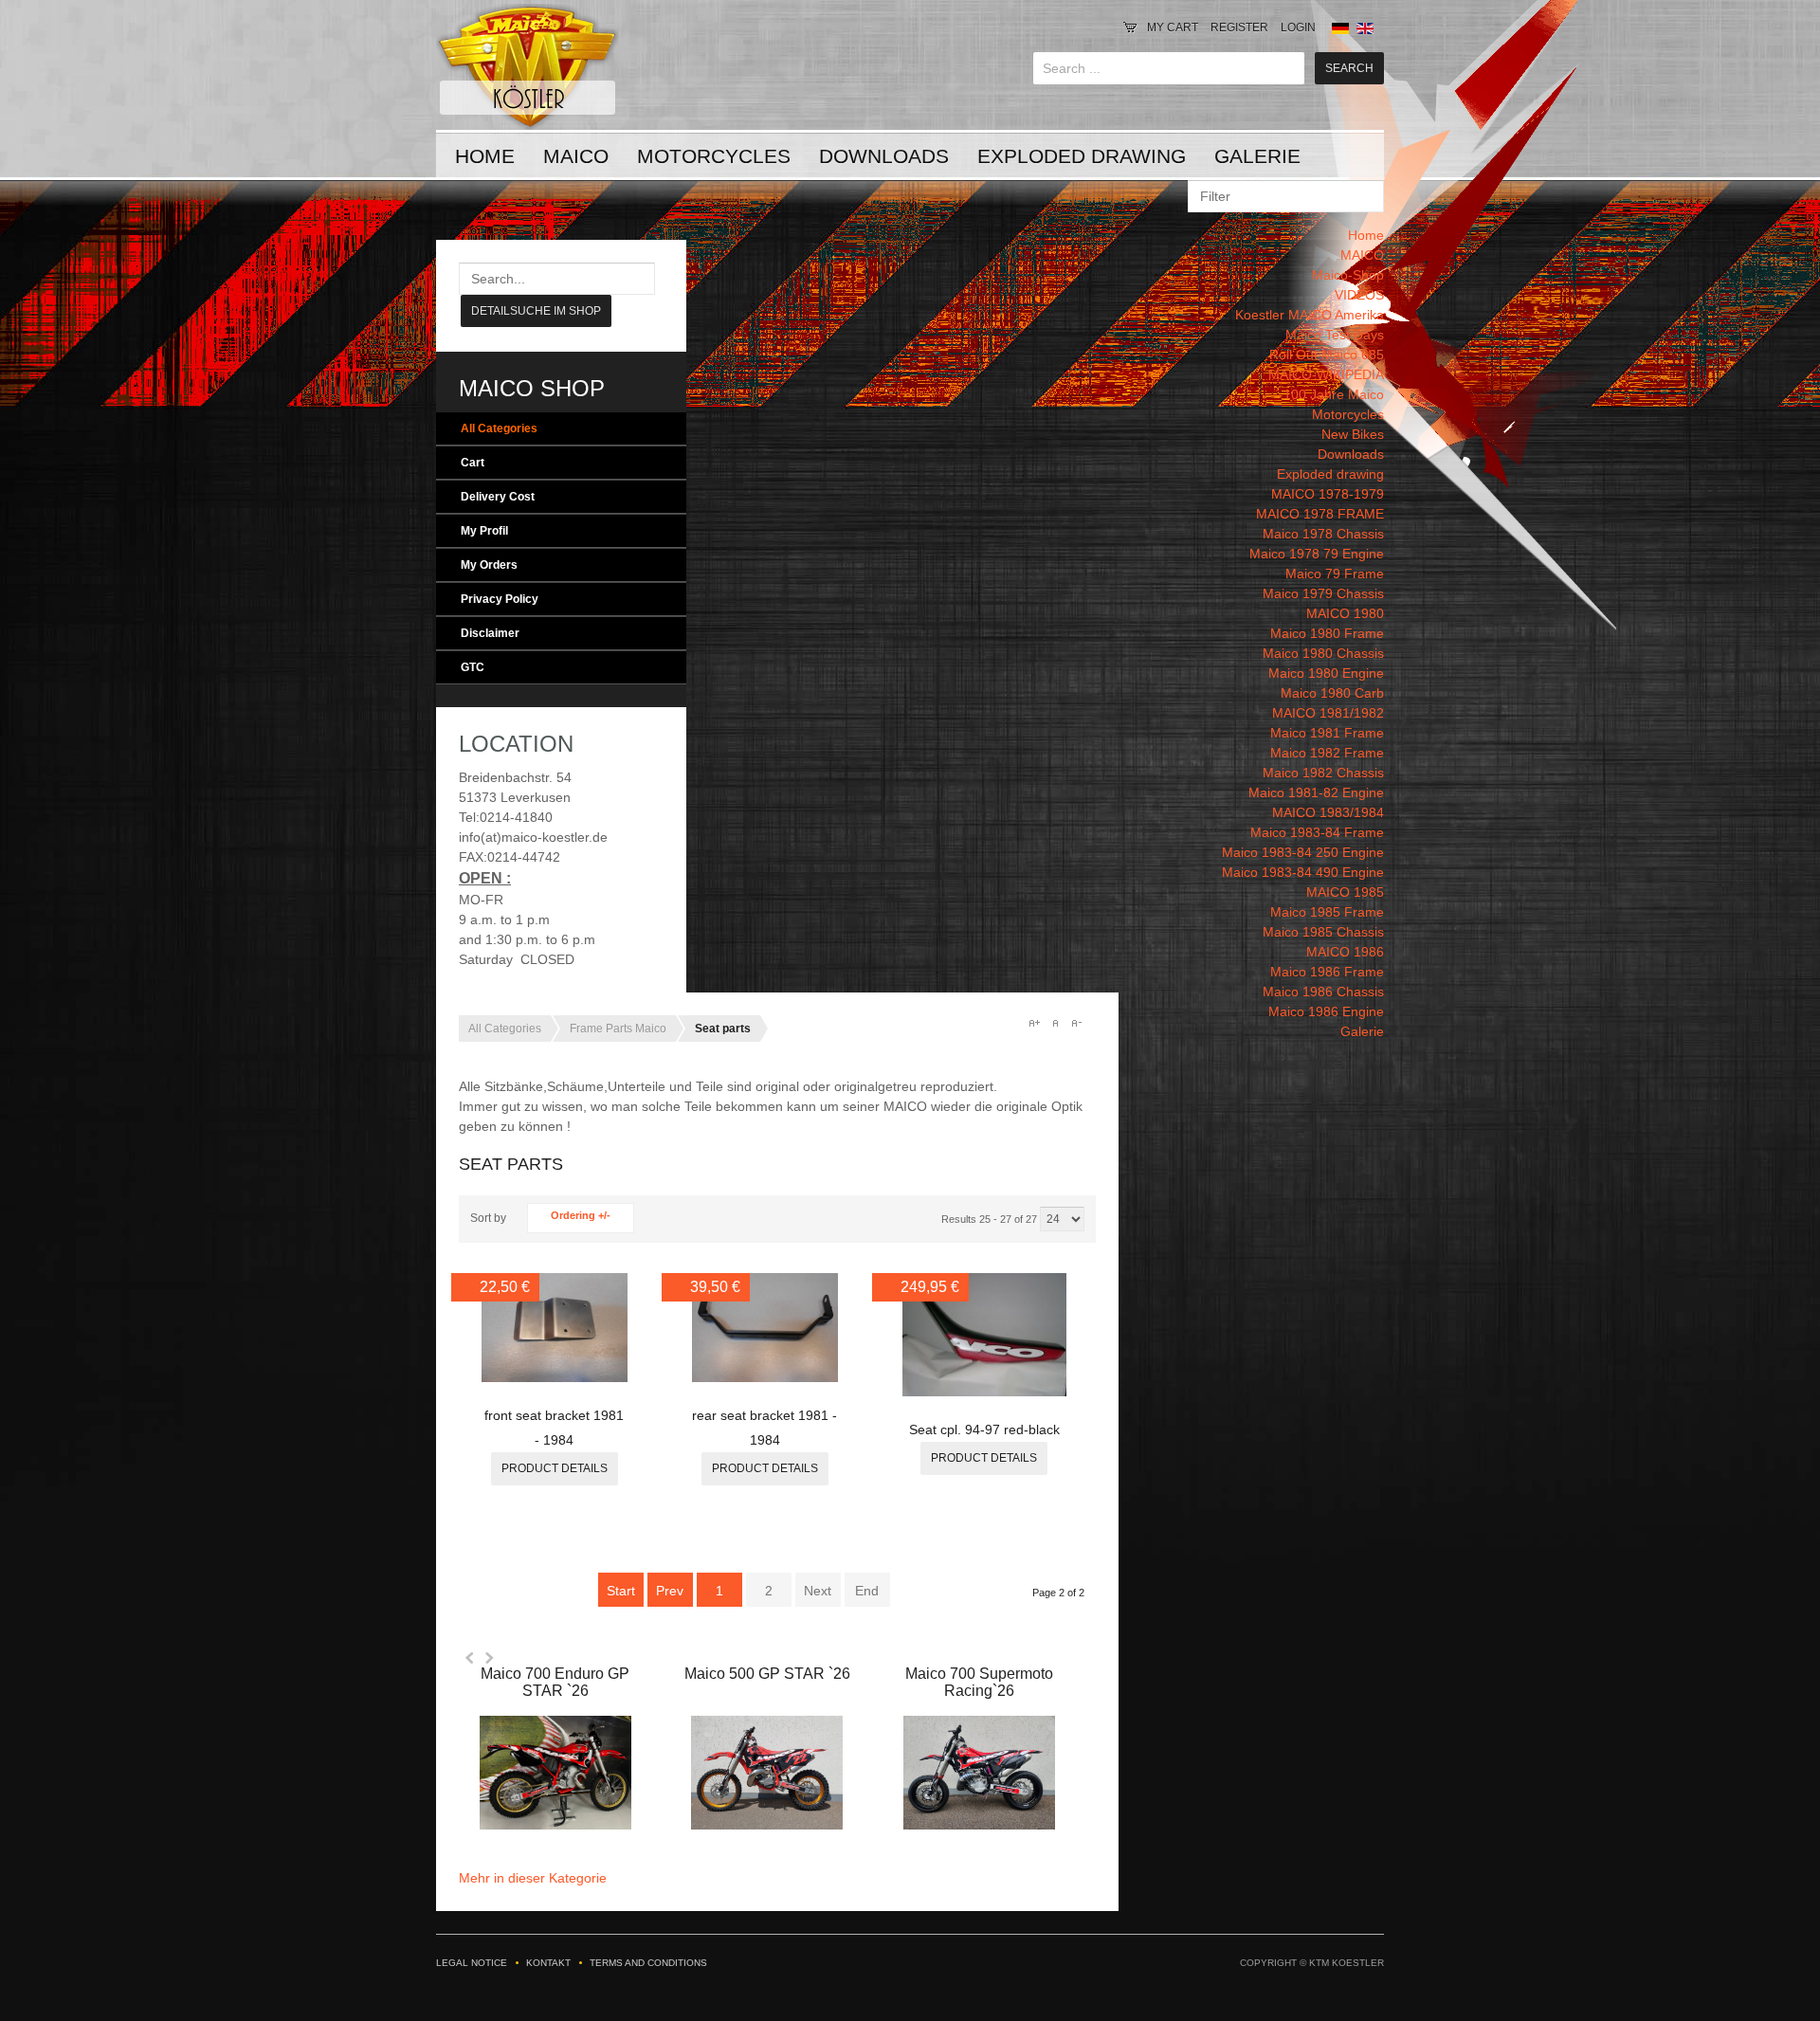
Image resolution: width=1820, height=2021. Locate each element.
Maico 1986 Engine (1326, 1011)
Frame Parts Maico (618, 1029)
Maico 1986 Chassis (1323, 992)
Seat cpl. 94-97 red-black (984, 1429)
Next (489, 1658)
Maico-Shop (1348, 275)
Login (1298, 27)
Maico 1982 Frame (1327, 753)
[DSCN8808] (765, 1377)
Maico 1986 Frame (1327, 972)
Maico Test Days (1335, 335)
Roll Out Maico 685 (1327, 355)
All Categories (499, 428)
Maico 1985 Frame (1327, 912)
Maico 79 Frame (1335, 574)
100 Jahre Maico (1334, 394)
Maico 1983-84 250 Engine (1303, 852)
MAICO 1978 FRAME (1320, 514)
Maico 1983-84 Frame (1317, 832)
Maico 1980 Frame (1327, 633)
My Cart (1173, 27)
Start (621, 1591)
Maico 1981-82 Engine (1316, 792)
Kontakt (548, 1963)
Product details (555, 1468)
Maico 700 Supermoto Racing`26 (979, 1682)
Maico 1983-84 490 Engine (1303, 872)
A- (1076, 1023)
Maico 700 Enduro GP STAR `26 (555, 1682)
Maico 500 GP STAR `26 (767, 1674)
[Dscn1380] (985, 1392)
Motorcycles (714, 156)
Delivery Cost (498, 497)
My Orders (489, 565)
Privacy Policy (500, 599)
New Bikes (1353, 434)
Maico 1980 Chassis (1323, 653)
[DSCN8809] (555, 1377)
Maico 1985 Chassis (1323, 932)
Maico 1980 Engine (1326, 673)
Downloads (884, 156)
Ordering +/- (581, 1215)
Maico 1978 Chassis (1323, 534)
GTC (473, 667)
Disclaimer (490, 633)
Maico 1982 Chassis (1323, 773)
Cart (473, 463)
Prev (670, 1591)
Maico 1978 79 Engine (1317, 554)
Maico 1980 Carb (1332, 693)
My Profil (484, 531)
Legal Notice (472, 1963)
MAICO (576, 156)
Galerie (1257, 156)
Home (485, 156)
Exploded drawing (1082, 156)
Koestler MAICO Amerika (1310, 315)
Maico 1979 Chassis (1323, 593)
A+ (1034, 1023)
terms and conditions (648, 1963)
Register (1239, 27)
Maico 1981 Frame (1327, 733)
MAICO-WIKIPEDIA (1326, 374)
